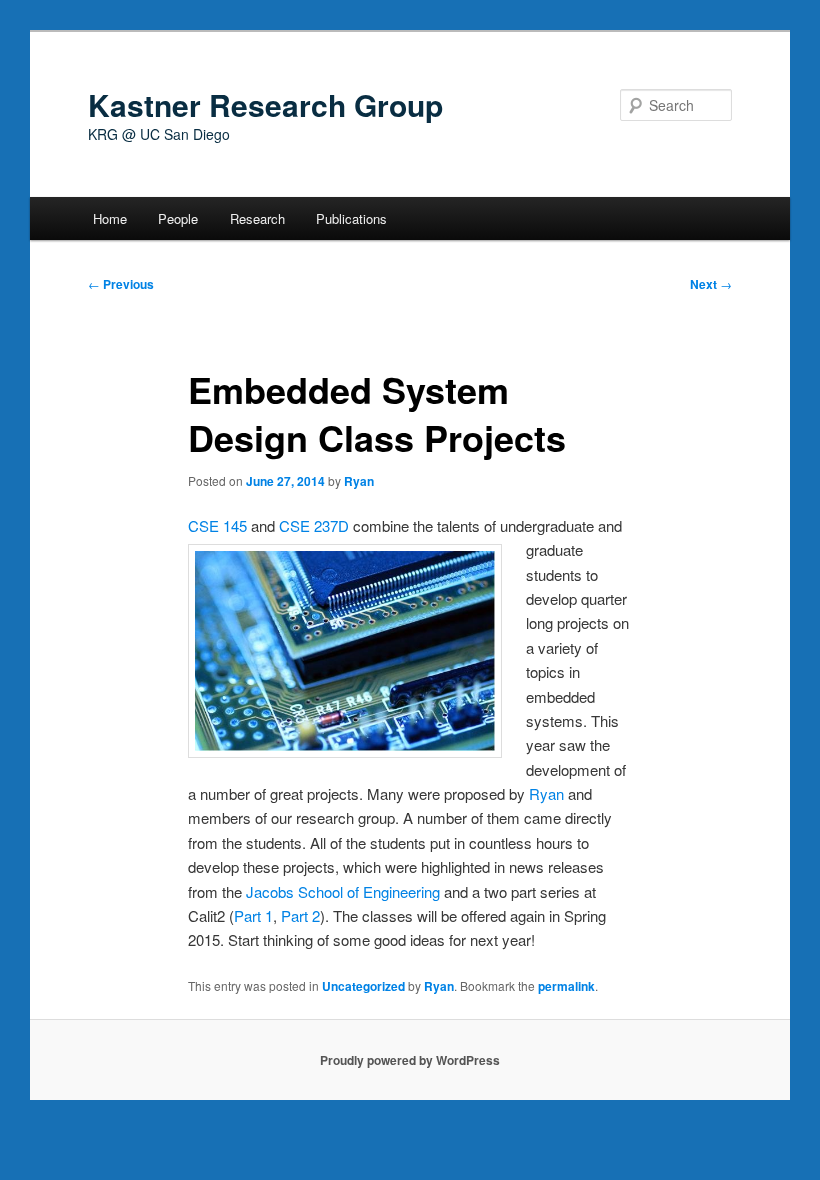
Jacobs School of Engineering (343, 891)
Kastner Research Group (265, 104)
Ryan (359, 481)
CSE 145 (217, 525)
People (178, 218)
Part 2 (300, 915)
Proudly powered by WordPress (410, 1060)
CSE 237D (314, 525)
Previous (121, 284)
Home (110, 218)
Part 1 (253, 915)
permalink (566, 986)
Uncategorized (363, 986)
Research (257, 218)
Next (711, 284)
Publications (351, 218)
